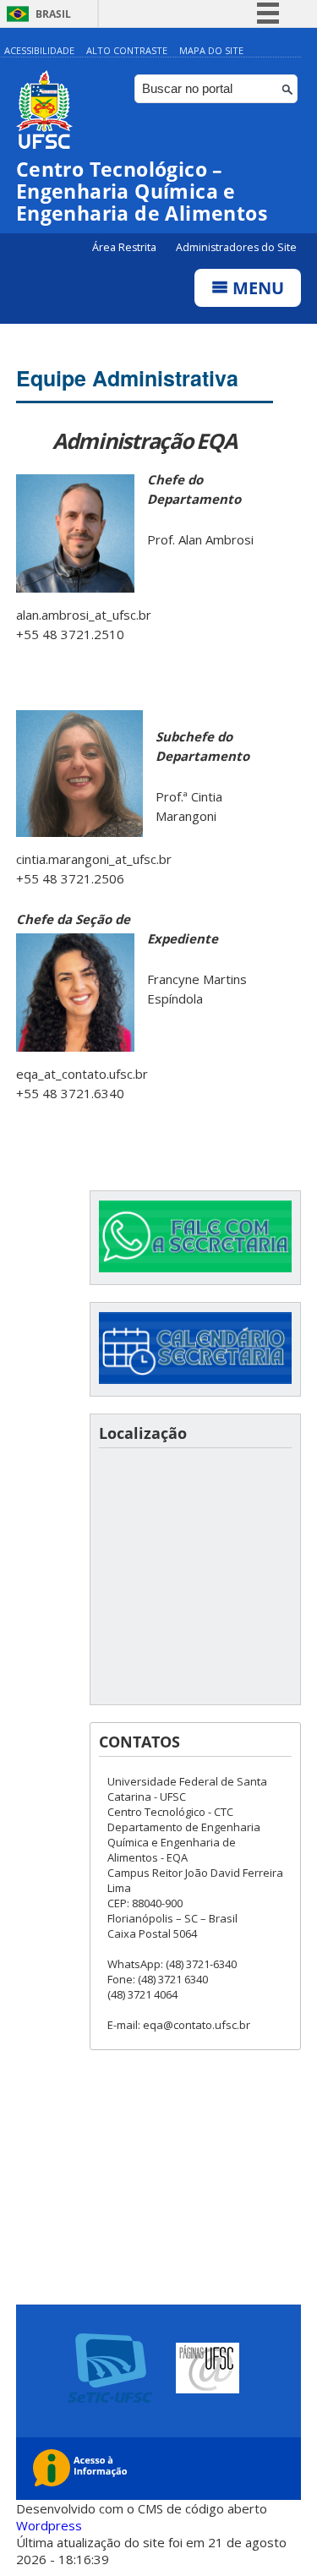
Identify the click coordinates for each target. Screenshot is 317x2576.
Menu (256, 288)
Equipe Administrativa (127, 378)
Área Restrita (126, 247)
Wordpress (49, 2525)
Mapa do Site (211, 50)
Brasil (53, 14)
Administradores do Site (236, 247)
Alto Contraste (127, 50)
